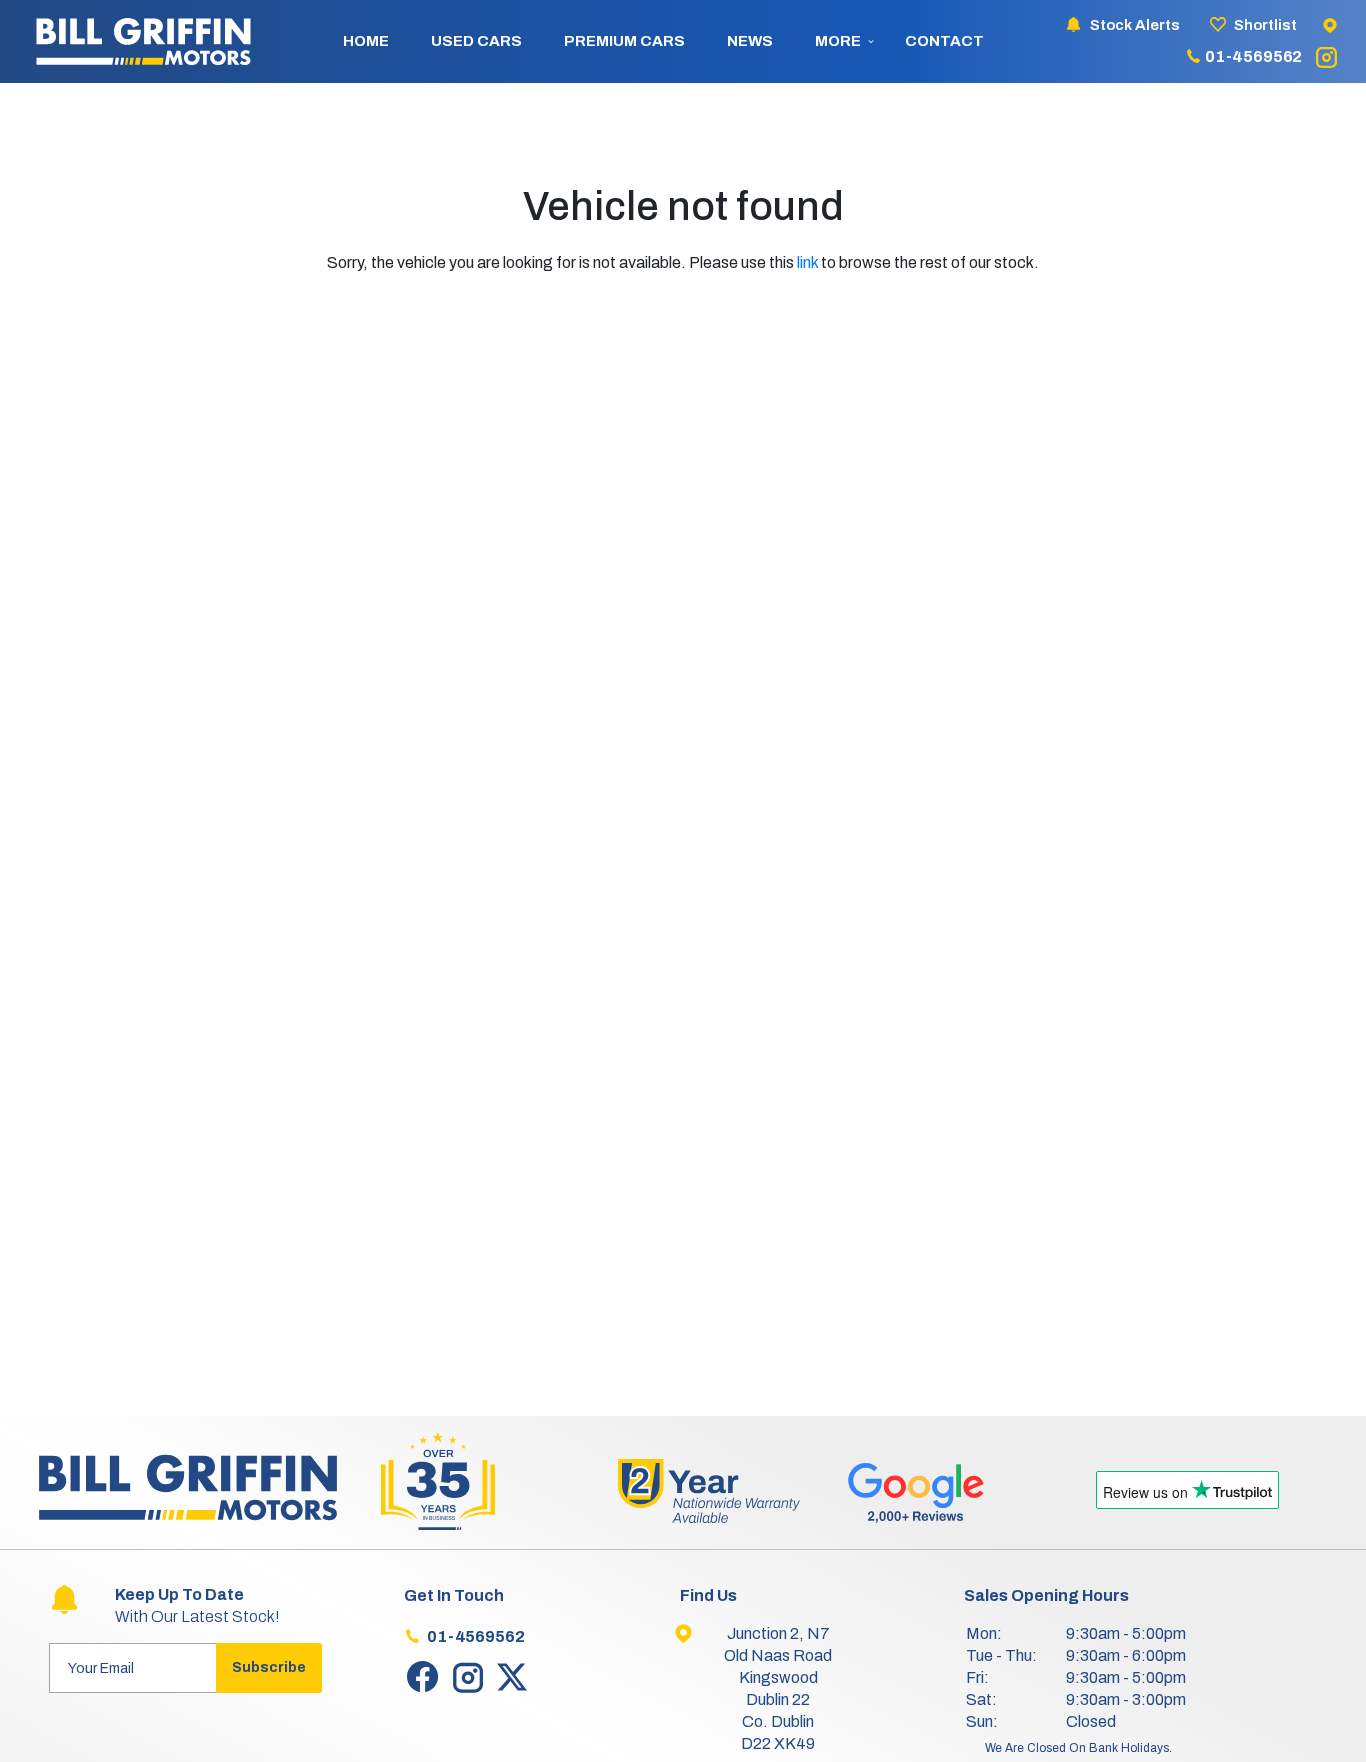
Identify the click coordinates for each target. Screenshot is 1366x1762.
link (807, 262)
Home (366, 41)
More (838, 41)
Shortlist (1265, 25)
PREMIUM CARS (624, 41)
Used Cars (476, 41)
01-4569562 (1253, 56)
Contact (944, 41)
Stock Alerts (1135, 25)
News (750, 41)
